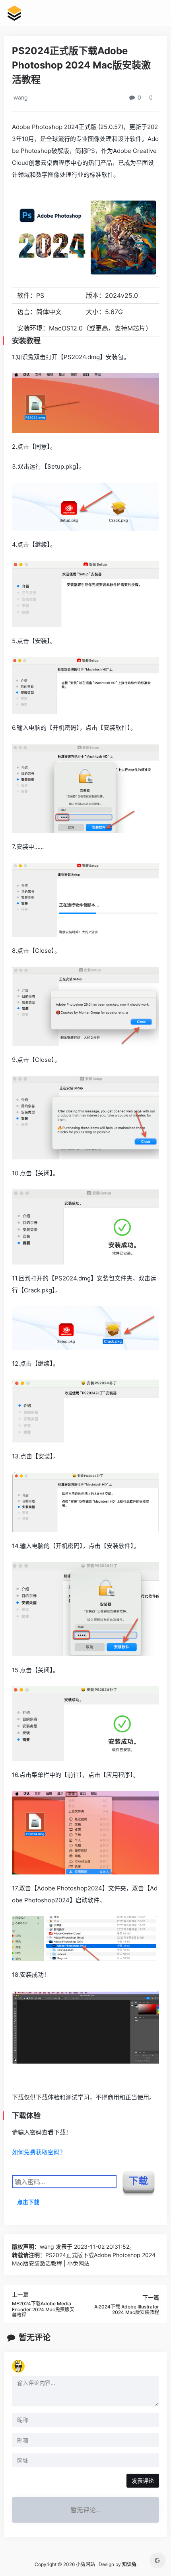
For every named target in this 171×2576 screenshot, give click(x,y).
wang (20, 97)
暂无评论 (35, 2338)
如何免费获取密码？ (39, 2152)
